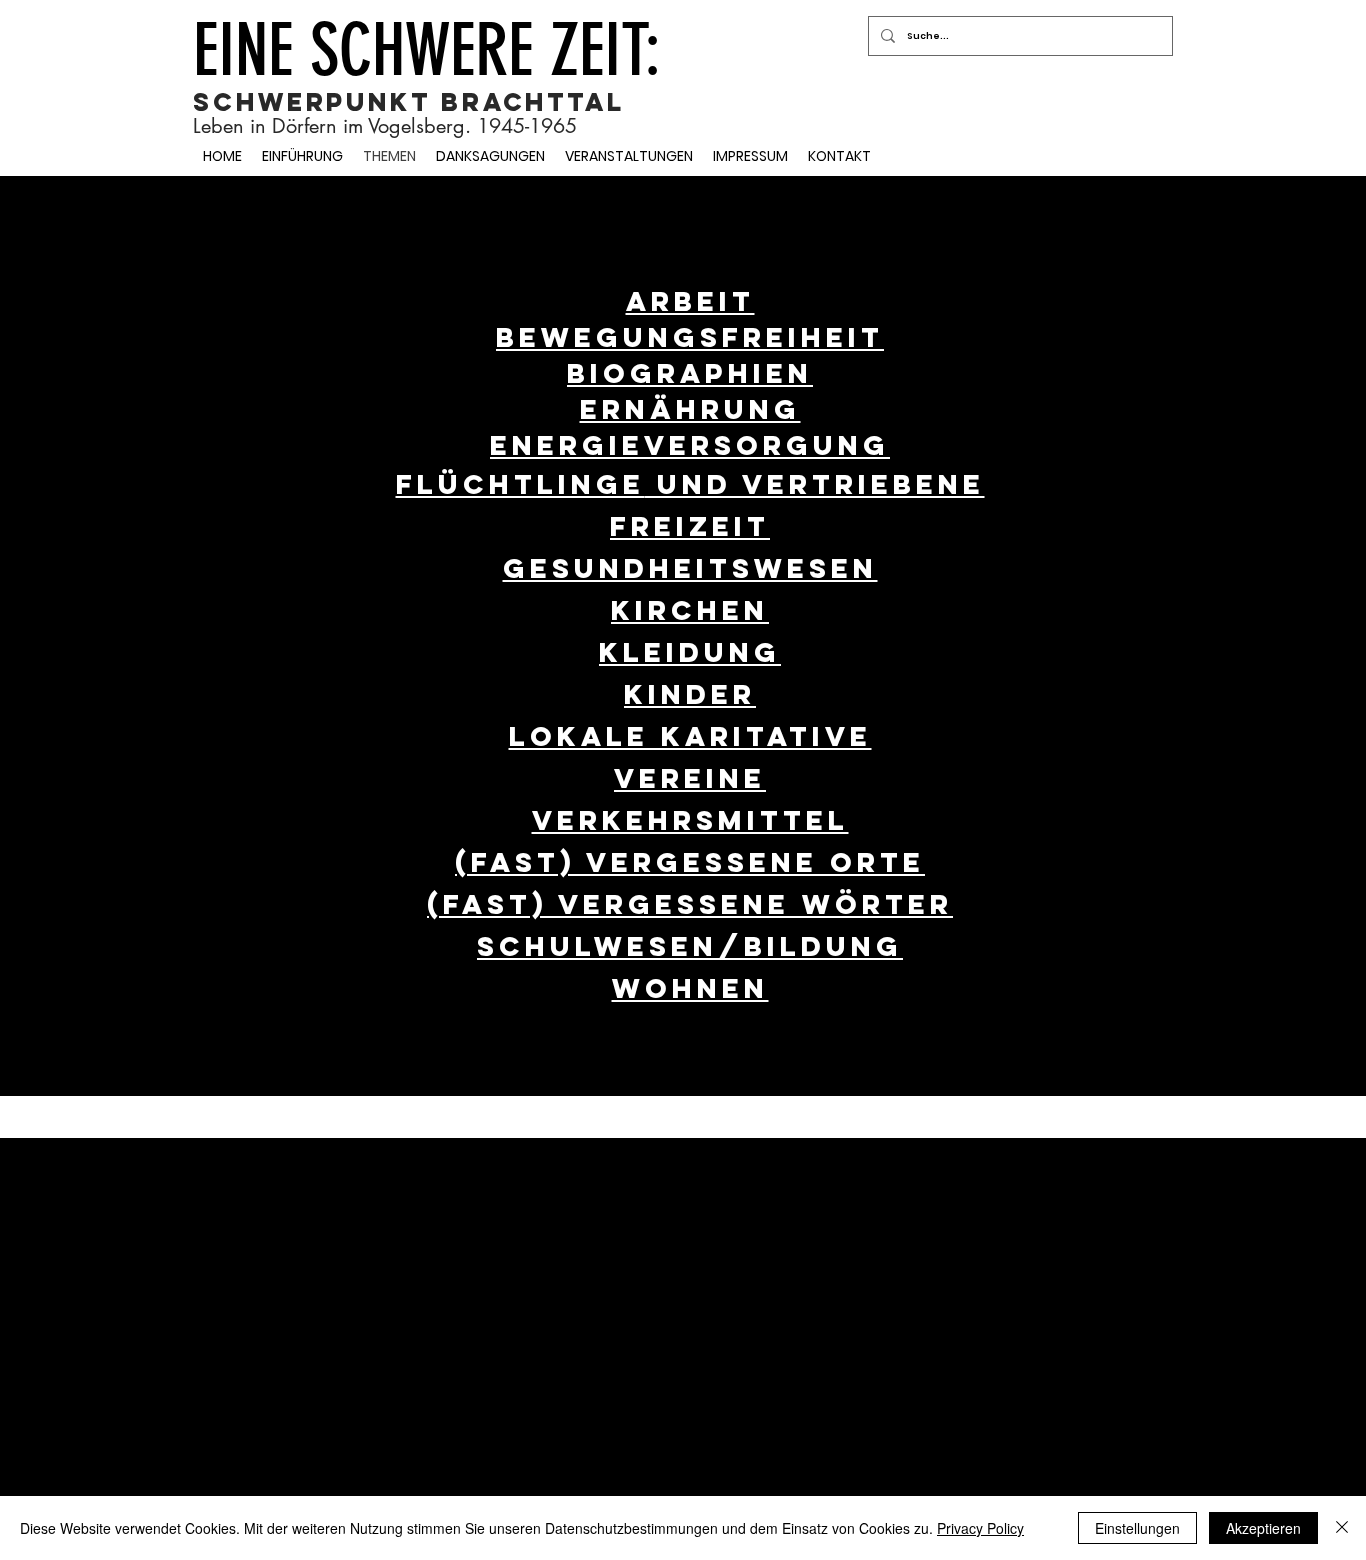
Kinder (690, 694)
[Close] (1342, 1528)
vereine (690, 778)
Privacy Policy (980, 1528)
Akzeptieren (1263, 1528)
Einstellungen (1137, 1528)
